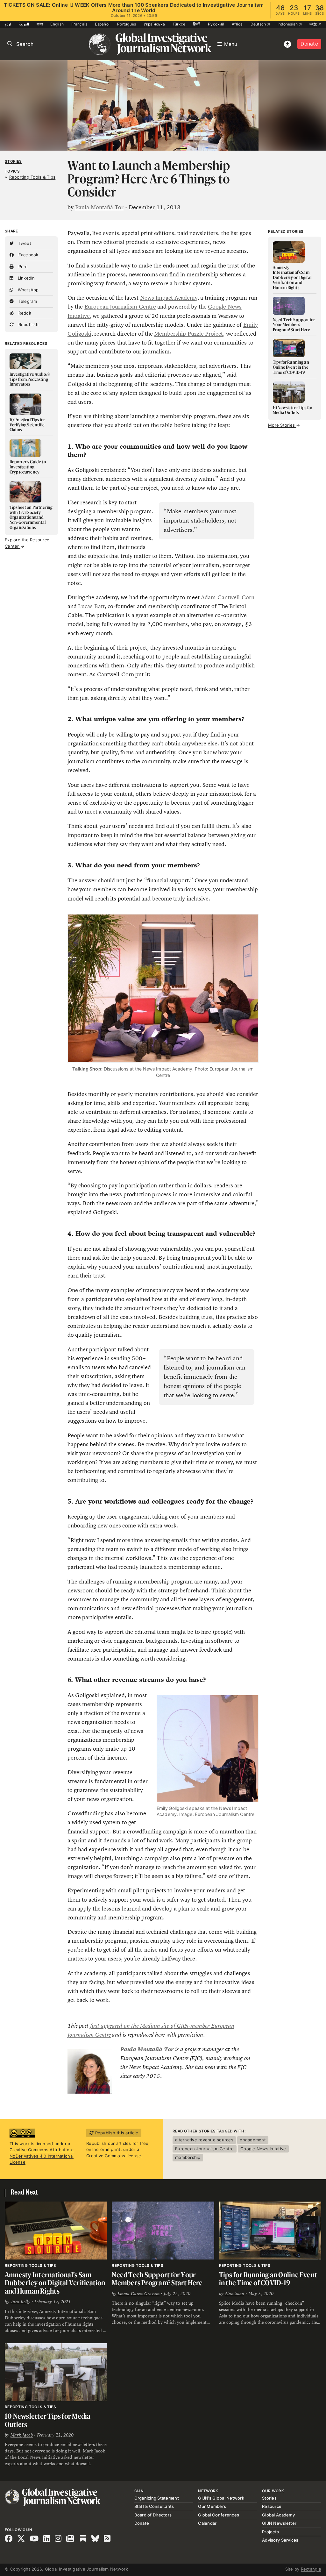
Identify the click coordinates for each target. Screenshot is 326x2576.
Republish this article (116, 2133)
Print (22, 267)
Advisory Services (280, 2540)
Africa (237, 24)
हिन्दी (197, 24)
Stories (13, 161)
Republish (28, 324)
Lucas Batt (91, 606)
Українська (154, 24)
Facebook (28, 255)
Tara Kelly (20, 2302)
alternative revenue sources (204, 2140)
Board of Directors (153, 2515)
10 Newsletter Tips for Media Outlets (48, 2420)
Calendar (207, 2523)
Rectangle (311, 2569)
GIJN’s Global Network (221, 2498)
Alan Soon (234, 2294)
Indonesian (288, 24)
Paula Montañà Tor (99, 207)
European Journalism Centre (120, 307)
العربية (24, 24)
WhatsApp (27, 290)
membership (188, 2157)
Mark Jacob (22, 2435)
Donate (309, 44)
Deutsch (259, 24)
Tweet (24, 243)
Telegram (27, 301)
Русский (216, 24)
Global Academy (278, 2515)
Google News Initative (263, 2149)
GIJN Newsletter (279, 2523)
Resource (272, 2506)
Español (102, 24)
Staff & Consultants (154, 2506)
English (57, 24)
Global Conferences (219, 2515)
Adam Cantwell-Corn (227, 597)
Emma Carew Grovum (138, 2294)
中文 (314, 24)
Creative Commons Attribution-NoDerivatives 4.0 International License (42, 2156)
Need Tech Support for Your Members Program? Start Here (157, 2279)
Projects (270, 2532)
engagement (253, 2140)
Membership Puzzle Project (188, 334)
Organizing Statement (157, 2498)
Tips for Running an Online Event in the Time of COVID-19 (268, 2279)
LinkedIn (25, 278)
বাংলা (40, 24)
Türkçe (179, 24)
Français (79, 24)
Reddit (24, 313)
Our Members (212, 2506)
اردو (8, 24)
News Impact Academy (169, 298)
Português (127, 24)
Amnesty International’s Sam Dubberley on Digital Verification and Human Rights (55, 2283)
